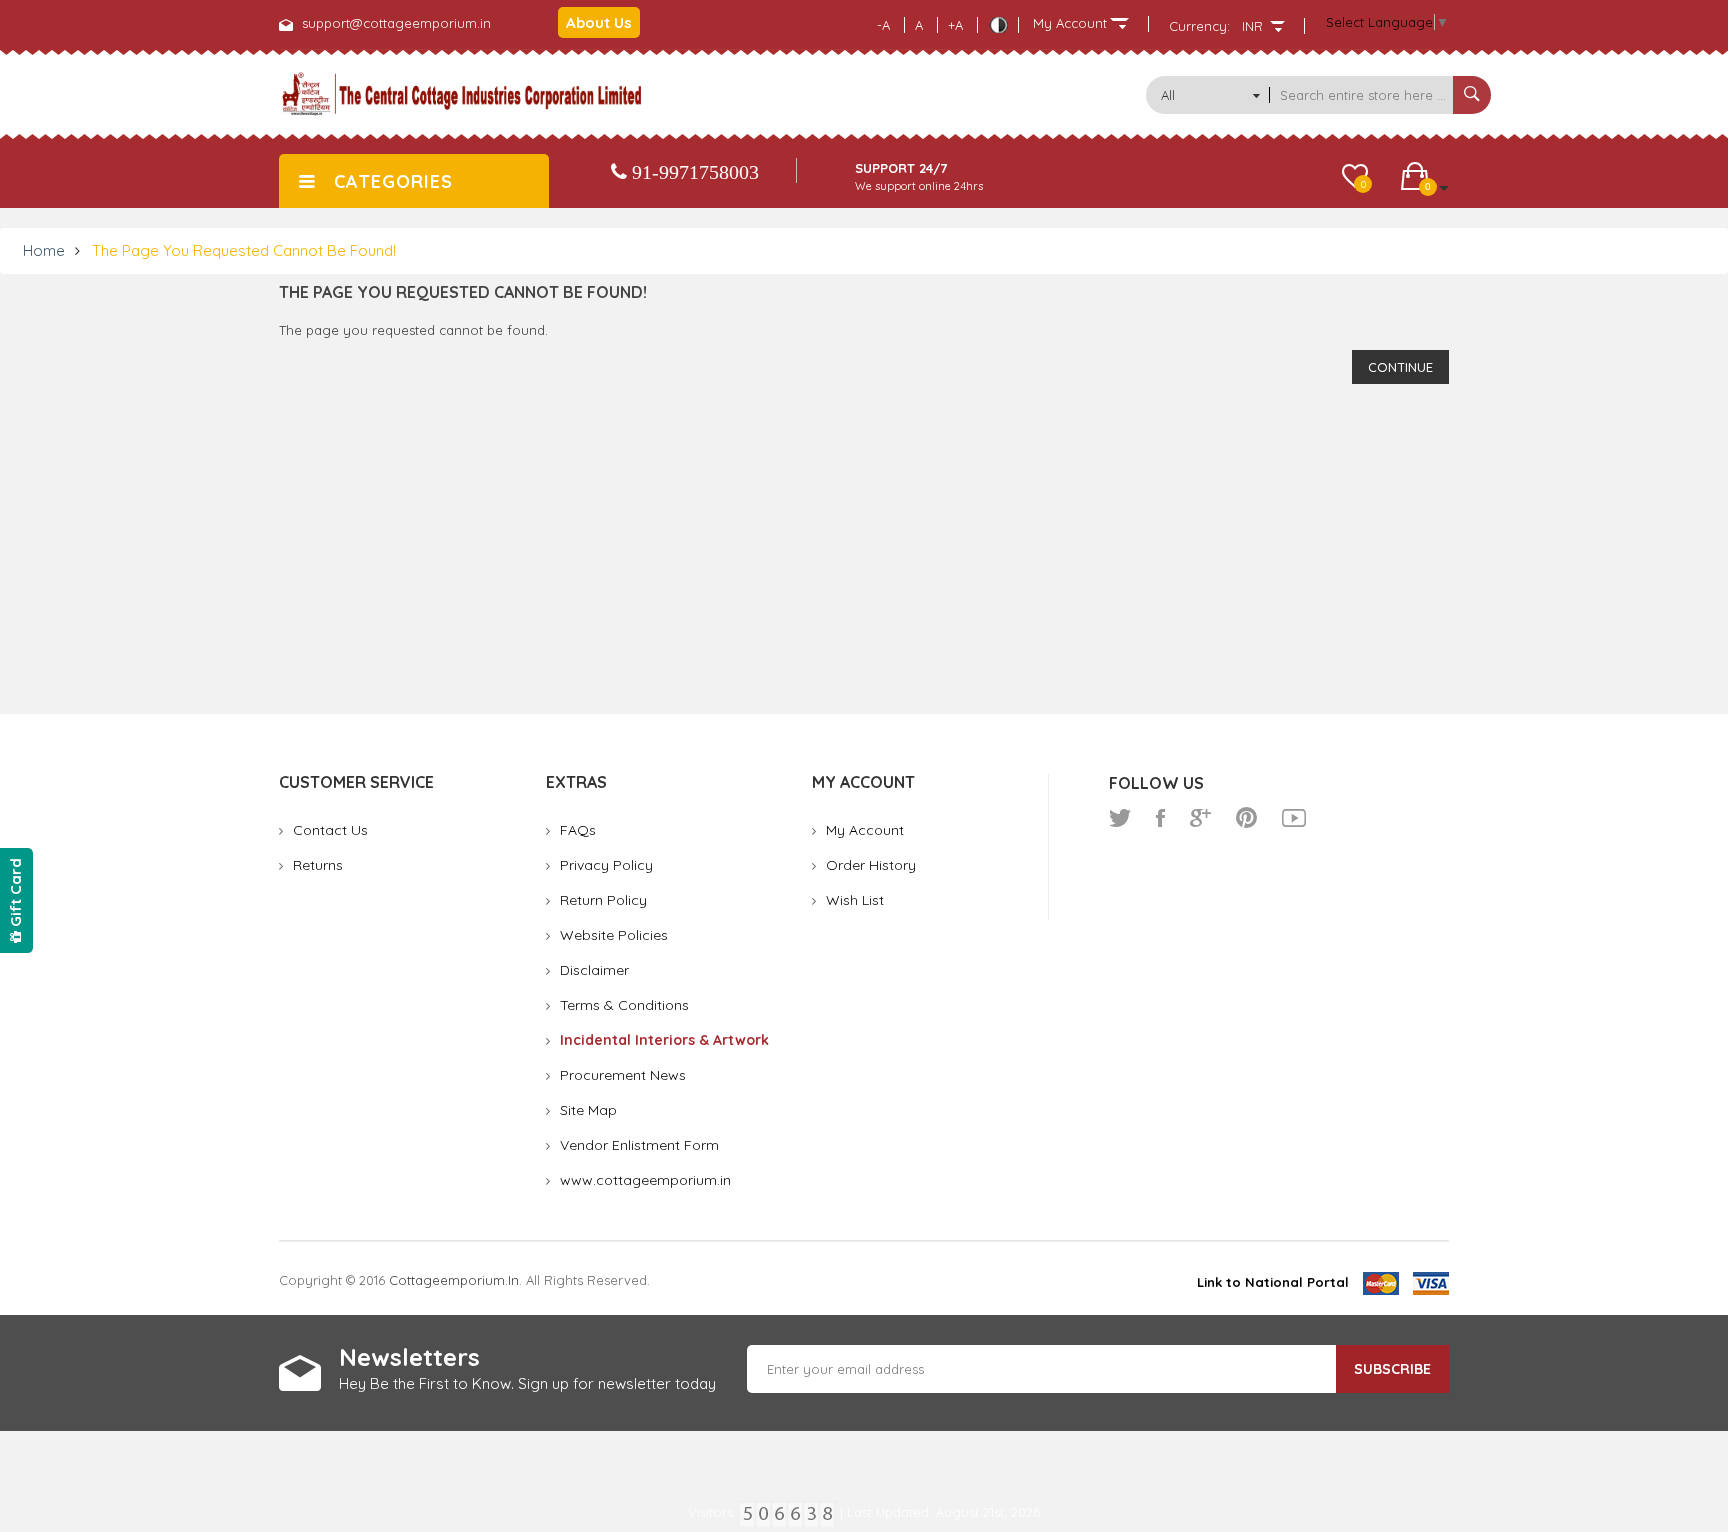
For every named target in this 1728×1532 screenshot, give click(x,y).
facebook (1160, 818)
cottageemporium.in (454, 1280)
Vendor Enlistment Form (639, 1145)
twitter (1120, 818)
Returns (318, 865)
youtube (1294, 818)
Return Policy (603, 900)
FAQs (578, 830)
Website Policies (614, 935)
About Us (599, 22)
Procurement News (623, 1075)
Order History (871, 865)
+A (955, 25)
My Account (865, 830)
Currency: (1199, 26)
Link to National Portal (1273, 1282)
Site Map (588, 1110)
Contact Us (330, 830)
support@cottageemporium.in (396, 23)
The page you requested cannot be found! (244, 250)
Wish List (855, 900)
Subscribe (1392, 1369)
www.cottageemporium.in (645, 1180)
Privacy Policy (606, 865)
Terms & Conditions (624, 1005)
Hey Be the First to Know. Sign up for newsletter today (527, 1383)
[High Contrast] (998, 25)
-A (883, 25)
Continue (1400, 367)
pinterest (1246, 818)
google (1200, 818)
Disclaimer (594, 970)
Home (44, 250)
